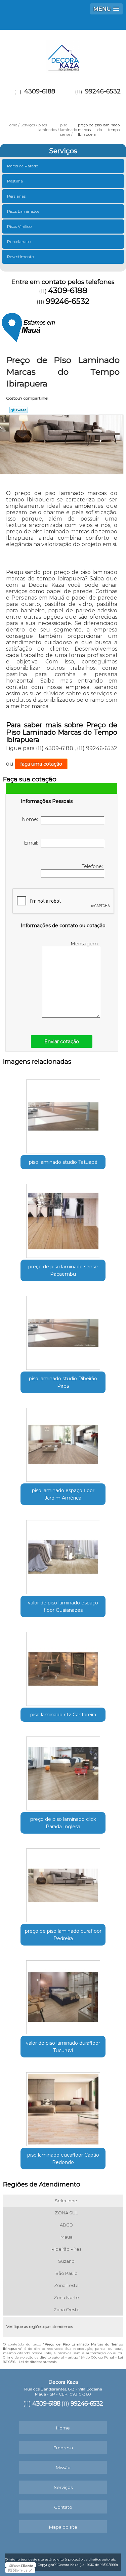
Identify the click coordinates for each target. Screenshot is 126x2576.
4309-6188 (40, 91)
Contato (63, 2507)
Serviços (63, 151)
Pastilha (15, 181)
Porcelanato (19, 241)
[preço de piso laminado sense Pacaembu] (63, 1219)
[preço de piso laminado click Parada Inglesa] (63, 1771)
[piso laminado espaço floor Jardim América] (63, 1443)
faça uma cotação (41, 764)
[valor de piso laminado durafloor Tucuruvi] (63, 1995)
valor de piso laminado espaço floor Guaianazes (63, 1606)
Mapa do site (63, 2527)
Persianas (16, 196)
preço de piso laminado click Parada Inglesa (63, 1823)
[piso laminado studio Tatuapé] (63, 1114)
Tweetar (19, 410)
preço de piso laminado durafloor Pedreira (63, 1935)
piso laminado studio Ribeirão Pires (63, 1382)
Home (63, 2428)
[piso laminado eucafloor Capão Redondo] (63, 2107)
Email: (32, 843)
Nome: (31, 819)
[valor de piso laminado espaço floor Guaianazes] (63, 1555)
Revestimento (20, 257)
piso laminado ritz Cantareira (63, 1715)
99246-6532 (103, 91)
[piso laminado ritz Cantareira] (63, 1667)
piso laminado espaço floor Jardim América (63, 1494)
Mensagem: (85, 944)
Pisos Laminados (23, 211)
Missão (63, 2467)
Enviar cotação (62, 1041)
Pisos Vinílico (19, 226)
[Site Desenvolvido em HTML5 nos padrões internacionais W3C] (20, 2570)
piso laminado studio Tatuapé (63, 1162)
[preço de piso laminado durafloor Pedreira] (63, 1883)
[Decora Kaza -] (63, 53)
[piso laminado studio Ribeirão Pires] (63, 1331)
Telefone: (93, 866)
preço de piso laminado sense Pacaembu (63, 1270)
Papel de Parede (23, 166)
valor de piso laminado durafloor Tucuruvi (63, 2047)
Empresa (63, 2448)
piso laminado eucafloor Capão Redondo (63, 2159)
